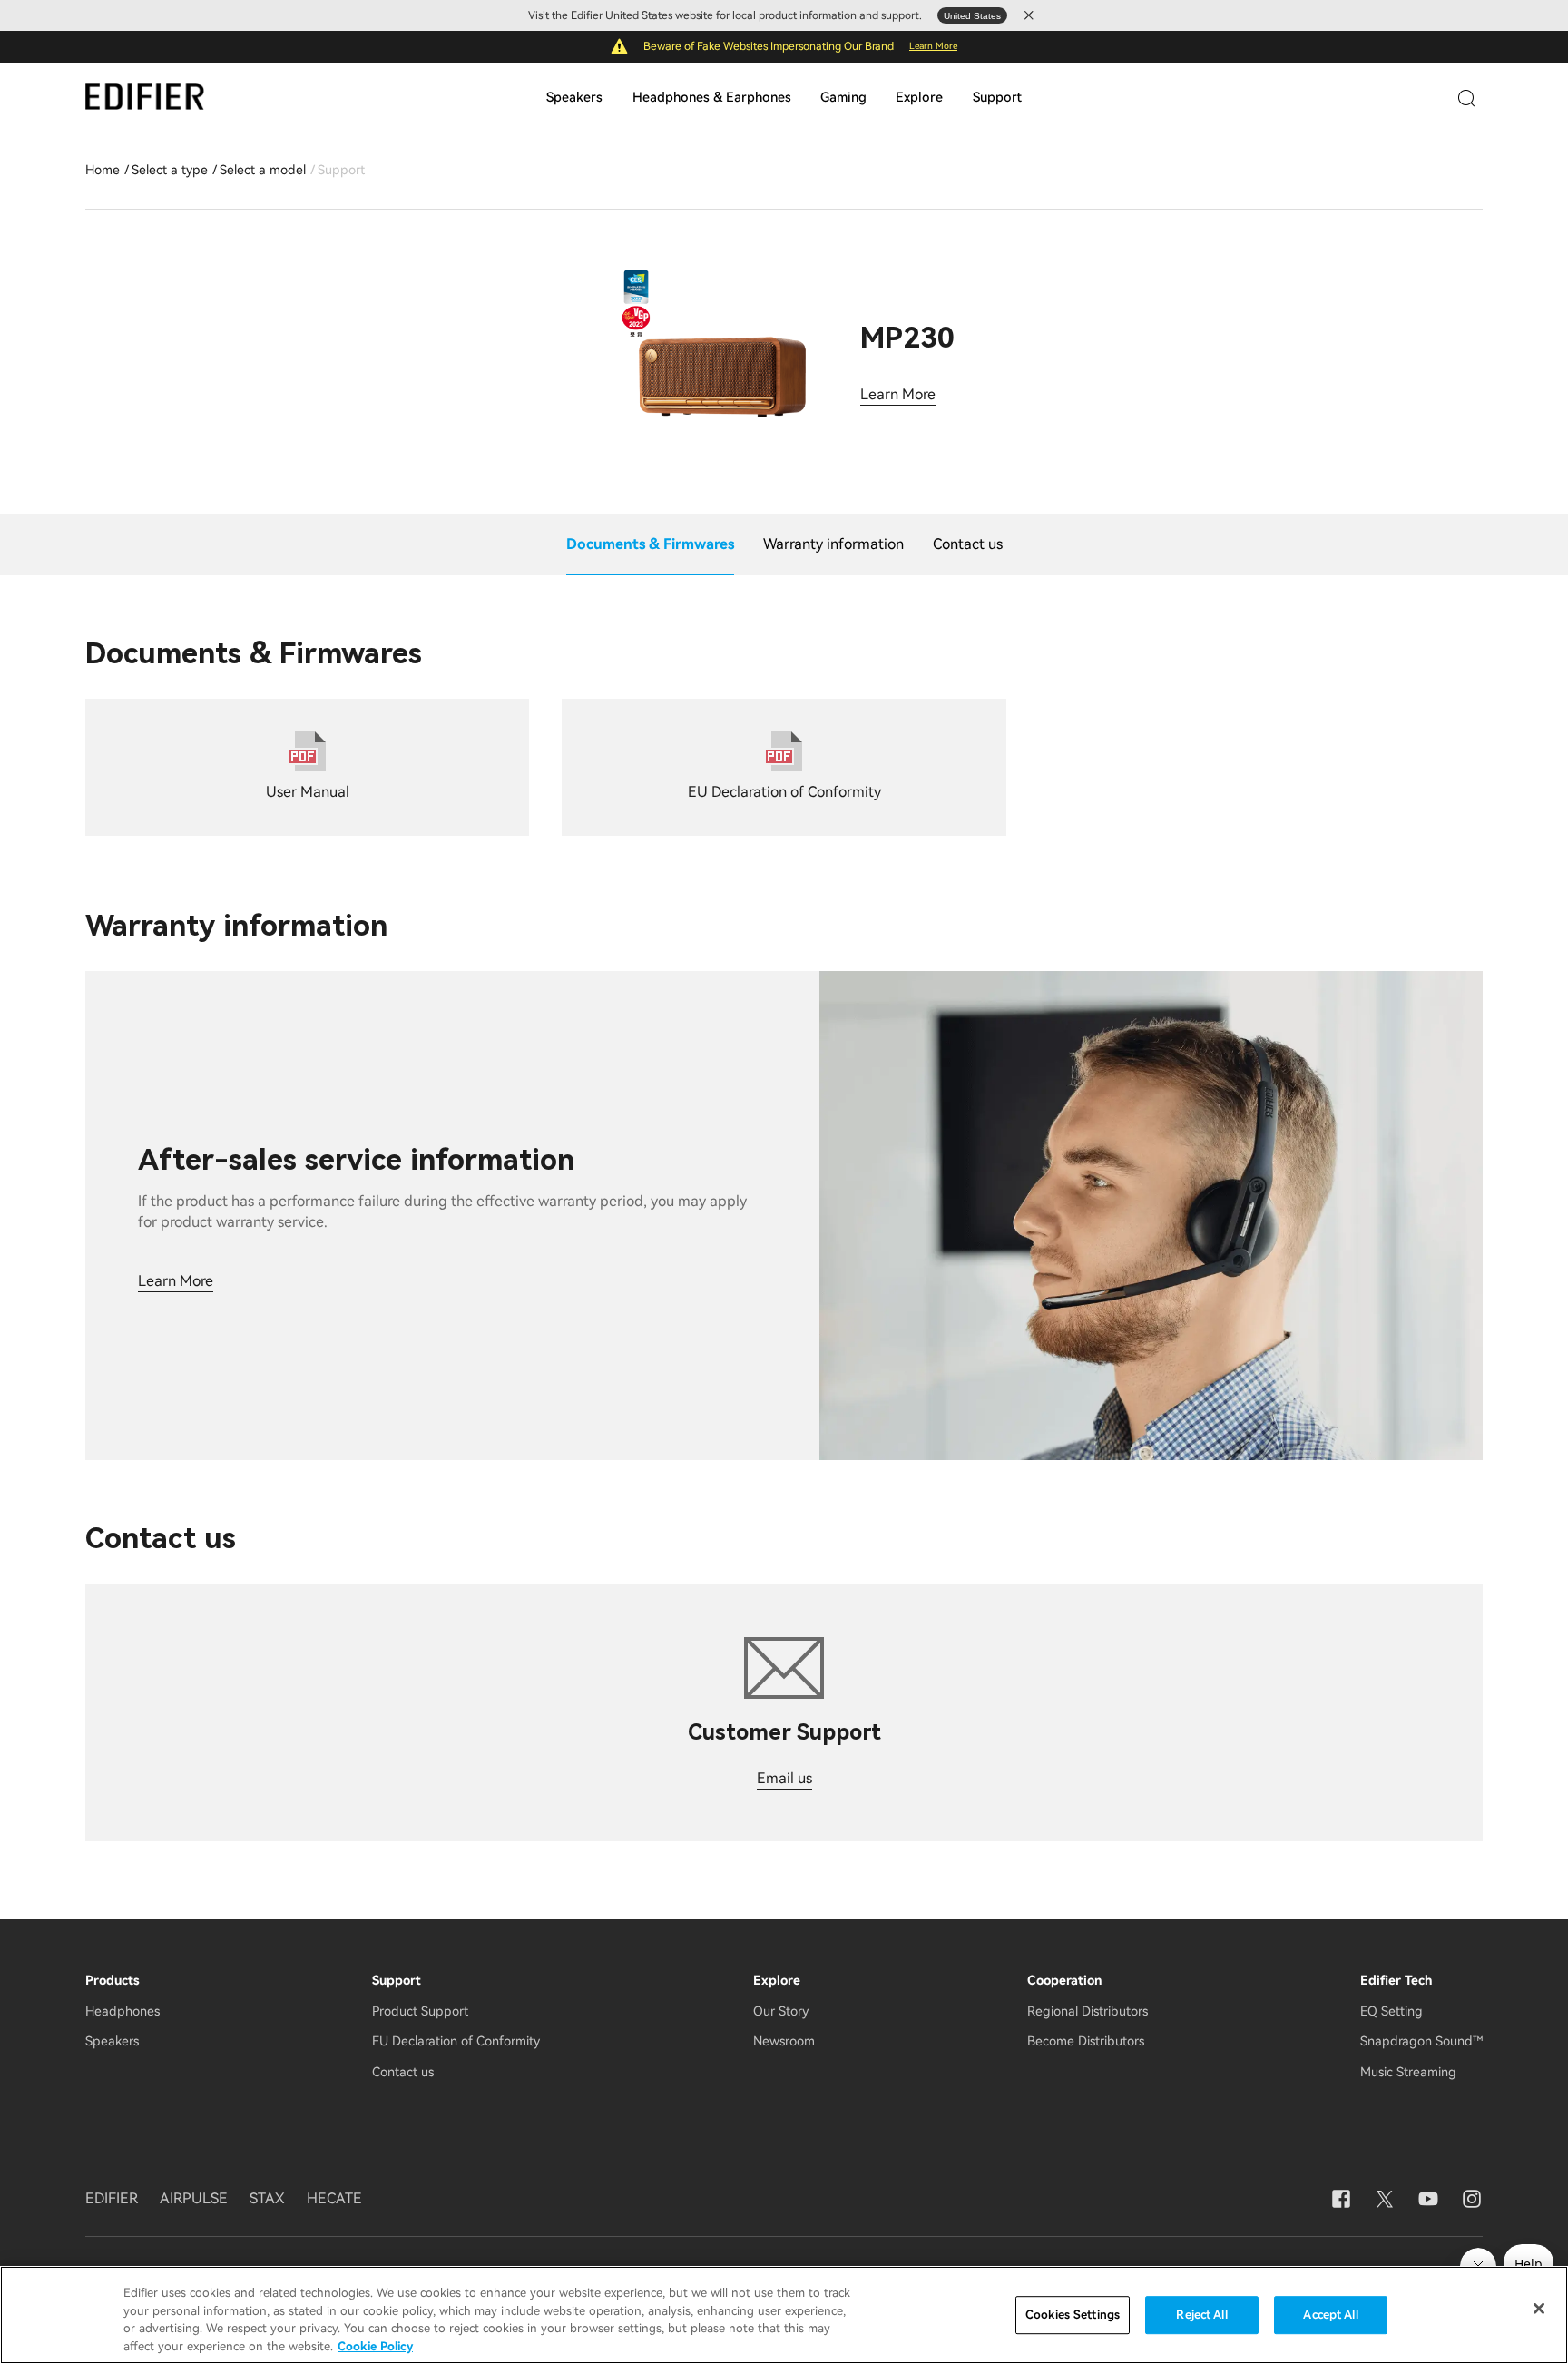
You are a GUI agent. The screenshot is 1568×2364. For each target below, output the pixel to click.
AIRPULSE (194, 2198)
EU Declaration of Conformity (456, 2041)
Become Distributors (1086, 2041)
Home (103, 170)
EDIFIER (112, 2198)
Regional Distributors (1088, 2011)
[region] (784, 2315)
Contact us (403, 2072)
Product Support (420, 2011)
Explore (919, 98)
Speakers (574, 98)
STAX (267, 2198)
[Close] (1539, 2309)
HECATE (334, 2198)
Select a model (263, 170)
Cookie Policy (375, 2345)
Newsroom (784, 2041)
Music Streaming (1408, 2072)
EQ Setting (1392, 2011)
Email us (784, 1778)
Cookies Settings (1073, 2315)
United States (972, 16)
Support (997, 98)
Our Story (781, 2011)
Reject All (1201, 2315)
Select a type (170, 170)
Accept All (1330, 2315)
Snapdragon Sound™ (1421, 2041)
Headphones (122, 2011)
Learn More (933, 46)
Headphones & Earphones (712, 98)
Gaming (843, 98)
